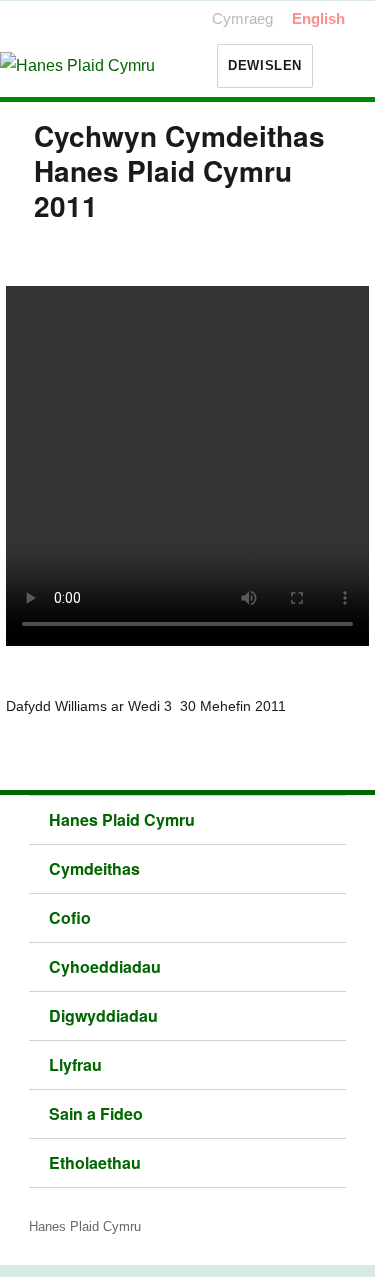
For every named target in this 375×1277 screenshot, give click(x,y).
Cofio (70, 917)
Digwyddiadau (103, 1015)
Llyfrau (75, 1064)
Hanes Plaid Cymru (122, 819)
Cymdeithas (94, 868)
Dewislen (265, 65)
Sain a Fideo (96, 1113)
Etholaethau (95, 1162)
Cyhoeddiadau (105, 966)
